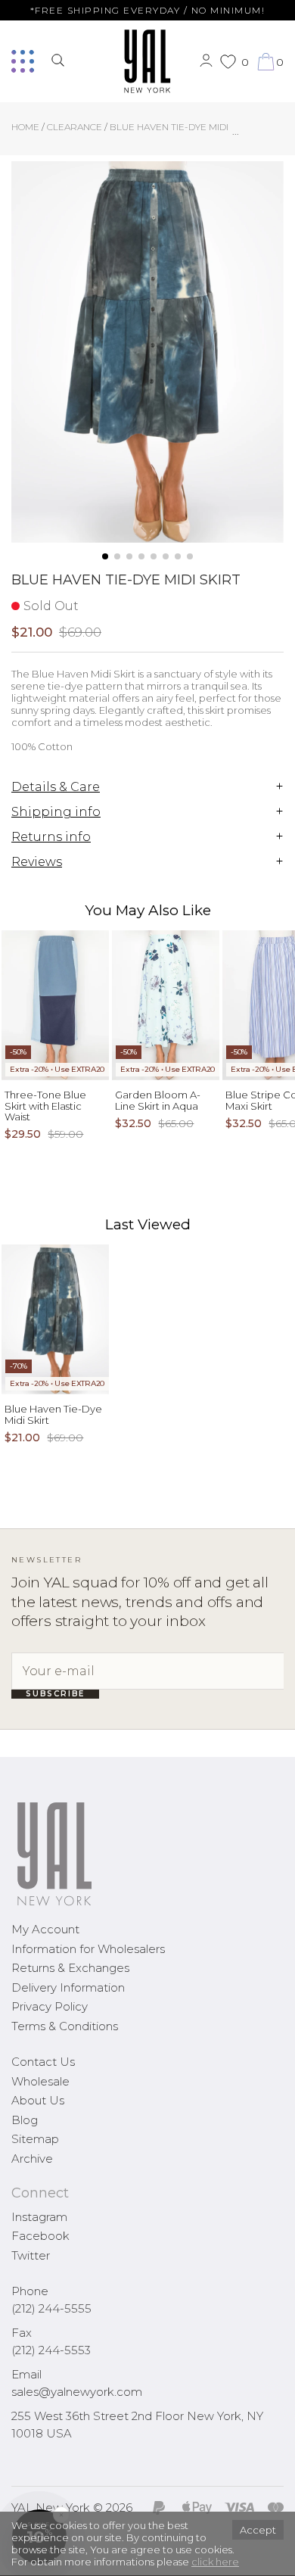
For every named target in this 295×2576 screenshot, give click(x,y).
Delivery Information (68, 1987)
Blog (25, 2120)
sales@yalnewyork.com (77, 2392)
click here (215, 2562)
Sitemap (35, 2139)
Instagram (39, 2217)
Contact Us (43, 2062)
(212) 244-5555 (51, 2308)
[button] (105, 556)
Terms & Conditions (65, 2026)
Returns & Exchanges (70, 1968)
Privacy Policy (50, 2006)
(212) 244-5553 (51, 2350)
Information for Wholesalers (88, 1949)
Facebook (40, 2236)
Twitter (31, 2255)
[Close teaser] (27, 2556)
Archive (32, 2159)
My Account (45, 1929)
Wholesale (40, 2081)
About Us (38, 2100)
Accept (258, 2530)
